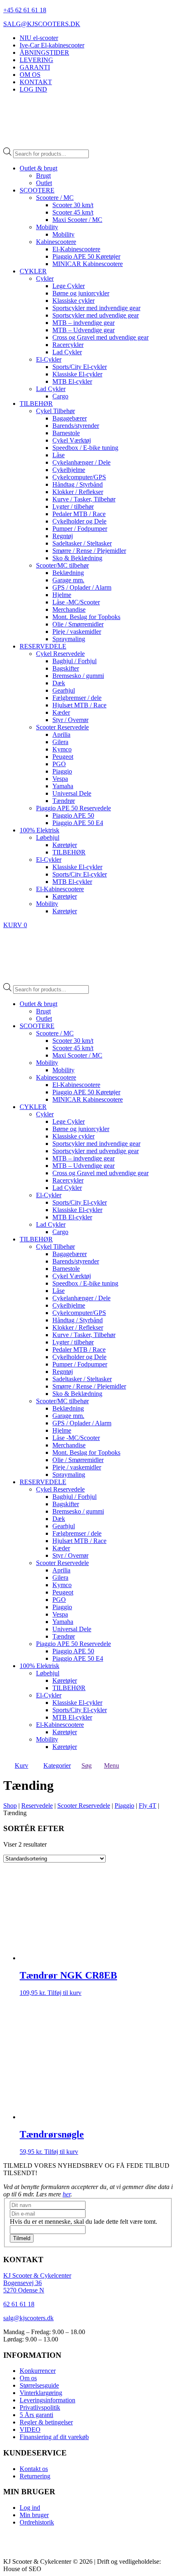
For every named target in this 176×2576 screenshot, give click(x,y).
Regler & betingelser (46, 2422)
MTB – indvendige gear (83, 323)
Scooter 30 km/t (73, 205)
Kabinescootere (56, 242)
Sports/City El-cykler (80, 367)
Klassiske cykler (73, 301)
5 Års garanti (36, 2415)
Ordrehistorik (37, 2522)
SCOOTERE (37, 190)
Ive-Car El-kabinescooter (52, 45)
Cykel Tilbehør (55, 411)
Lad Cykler (67, 352)
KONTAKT (36, 82)
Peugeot (63, 757)
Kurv (21, 1765)
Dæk (59, 683)
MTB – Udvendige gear (83, 330)
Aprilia (61, 735)
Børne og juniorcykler (81, 293)
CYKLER (33, 271)
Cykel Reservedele (60, 654)
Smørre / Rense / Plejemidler (89, 551)
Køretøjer (65, 845)
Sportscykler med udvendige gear (96, 315)
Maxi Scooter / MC (77, 220)
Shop (10, 1806)
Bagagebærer (70, 418)
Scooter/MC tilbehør (62, 565)
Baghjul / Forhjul (74, 661)
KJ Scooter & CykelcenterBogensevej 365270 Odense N (37, 2283)
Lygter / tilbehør (73, 506)
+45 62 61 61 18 (25, 10)
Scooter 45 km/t (73, 212)
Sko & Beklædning (77, 558)
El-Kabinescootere (76, 249)
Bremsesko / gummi (78, 676)
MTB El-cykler (72, 381)
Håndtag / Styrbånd (78, 484)
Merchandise (69, 609)
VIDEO (30, 2430)
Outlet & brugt (38, 168)
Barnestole (66, 433)
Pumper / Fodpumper (80, 529)
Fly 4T (148, 1806)
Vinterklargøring (41, 2393)
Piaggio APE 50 (73, 815)
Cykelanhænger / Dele (81, 462)
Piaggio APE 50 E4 (78, 823)
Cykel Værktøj (72, 440)
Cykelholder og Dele (79, 521)
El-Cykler (49, 359)
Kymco (62, 749)
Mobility (47, 227)
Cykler (45, 278)
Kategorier (57, 1765)
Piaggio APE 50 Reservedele (73, 808)
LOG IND (33, 89)
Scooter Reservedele (62, 727)
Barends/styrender (76, 426)
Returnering (35, 2476)
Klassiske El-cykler (77, 374)
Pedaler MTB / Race (79, 514)
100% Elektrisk (39, 830)
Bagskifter (66, 668)
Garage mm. (68, 580)
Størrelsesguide (39, 2385)
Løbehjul (48, 837)
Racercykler (68, 345)
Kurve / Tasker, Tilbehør (84, 499)
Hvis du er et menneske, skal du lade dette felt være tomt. (83, 2222)
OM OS (30, 75)
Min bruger (34, 2515)
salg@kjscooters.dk (28, 2318)
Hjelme (62, 595)
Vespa (60, 779)
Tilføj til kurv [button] (64, 1993)
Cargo (60, 396)
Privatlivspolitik (40, 2407)
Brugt (43, 176)
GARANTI (35, 67)
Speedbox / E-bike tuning (85, 448)
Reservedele (37, 1806)
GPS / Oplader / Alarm (82, 587)
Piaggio (62, 771)
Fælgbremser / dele (77, 698)
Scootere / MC (55, 198)
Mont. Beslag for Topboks (86, 617)
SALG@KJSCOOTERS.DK (42, 24)
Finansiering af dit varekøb (54, 2437)
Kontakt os (34, 2469)
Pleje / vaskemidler (77, 632)
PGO (59, 764)
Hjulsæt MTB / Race (79, 705)
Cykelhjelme (69, 470)
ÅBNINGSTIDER (44, 53)
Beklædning (68, 573)
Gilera (60, 742)
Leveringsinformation (47, 2400)
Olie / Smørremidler (78, 624)
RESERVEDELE (43, 646)
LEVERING (36, 60)
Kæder (61, 712)
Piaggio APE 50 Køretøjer (86, 256)
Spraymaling (69, 639)
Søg (87, 1765)
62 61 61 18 (19, 2304)
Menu (112, 1765)
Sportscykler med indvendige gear (96, 308)
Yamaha (63, 786)
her (67, 2194)
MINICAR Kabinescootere (88, 264)
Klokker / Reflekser (78, 492)
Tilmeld (22, 2238)
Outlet (44, 183)
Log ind (30, 2508)
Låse (59, 455)
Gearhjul (64, 690)
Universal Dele (72, 793)
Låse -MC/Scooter (76, 602)
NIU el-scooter (39, 38)
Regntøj (63, 536)
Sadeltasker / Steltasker (82, 543)
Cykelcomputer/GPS (79, 477)
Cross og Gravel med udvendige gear (100, 337)
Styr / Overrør (70, 720)
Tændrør (64, 801)
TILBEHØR (36, 404)
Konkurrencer (38, 2371)
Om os (28, 2378)
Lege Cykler (69, 286)
